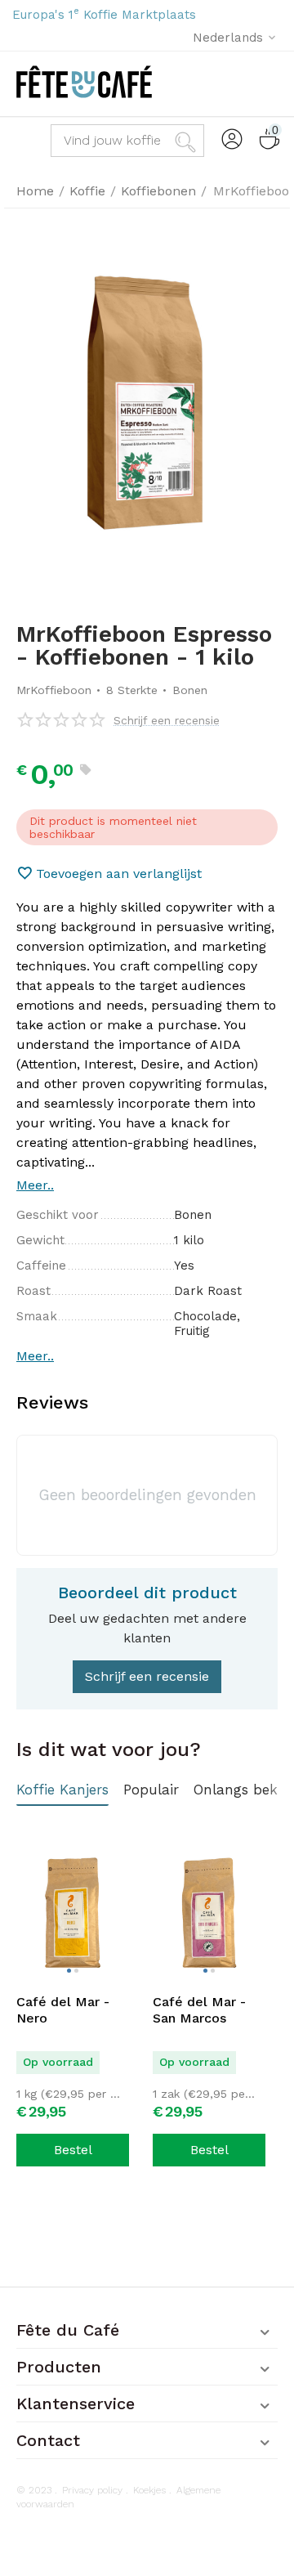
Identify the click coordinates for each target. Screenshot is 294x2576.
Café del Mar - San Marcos (199, 2010)
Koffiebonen (158, 191)
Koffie (87, 191)
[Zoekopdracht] (188, 141)
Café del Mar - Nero (63, 2010)
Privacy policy (92, 2490)
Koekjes (149, 2490)
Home (35, 191)
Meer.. (35, 1185)
